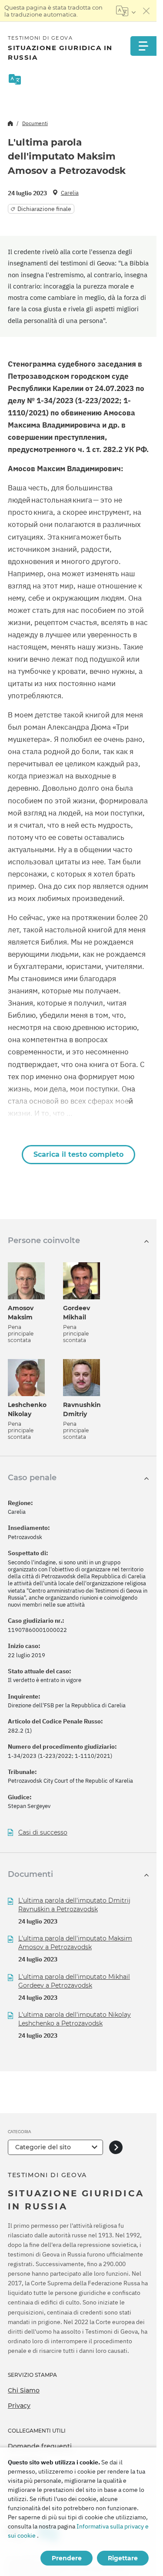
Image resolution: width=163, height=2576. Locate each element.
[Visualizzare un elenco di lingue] (126, 11)
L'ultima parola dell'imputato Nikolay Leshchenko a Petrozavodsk (75, 2019)
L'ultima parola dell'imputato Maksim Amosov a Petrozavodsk (75, 1943)
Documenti (35, 123)
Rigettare (123, 2558)
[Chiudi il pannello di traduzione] (146, 11)
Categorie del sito (43, 2147)
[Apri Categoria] (116, 2147)
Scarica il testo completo (78, 1154)
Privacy (19, 2406)
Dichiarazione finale (44, 209)
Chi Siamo (24, 2390)
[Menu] (143, 46)
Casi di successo (43, 1833)
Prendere (67, 2558)
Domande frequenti (40, 2446)
